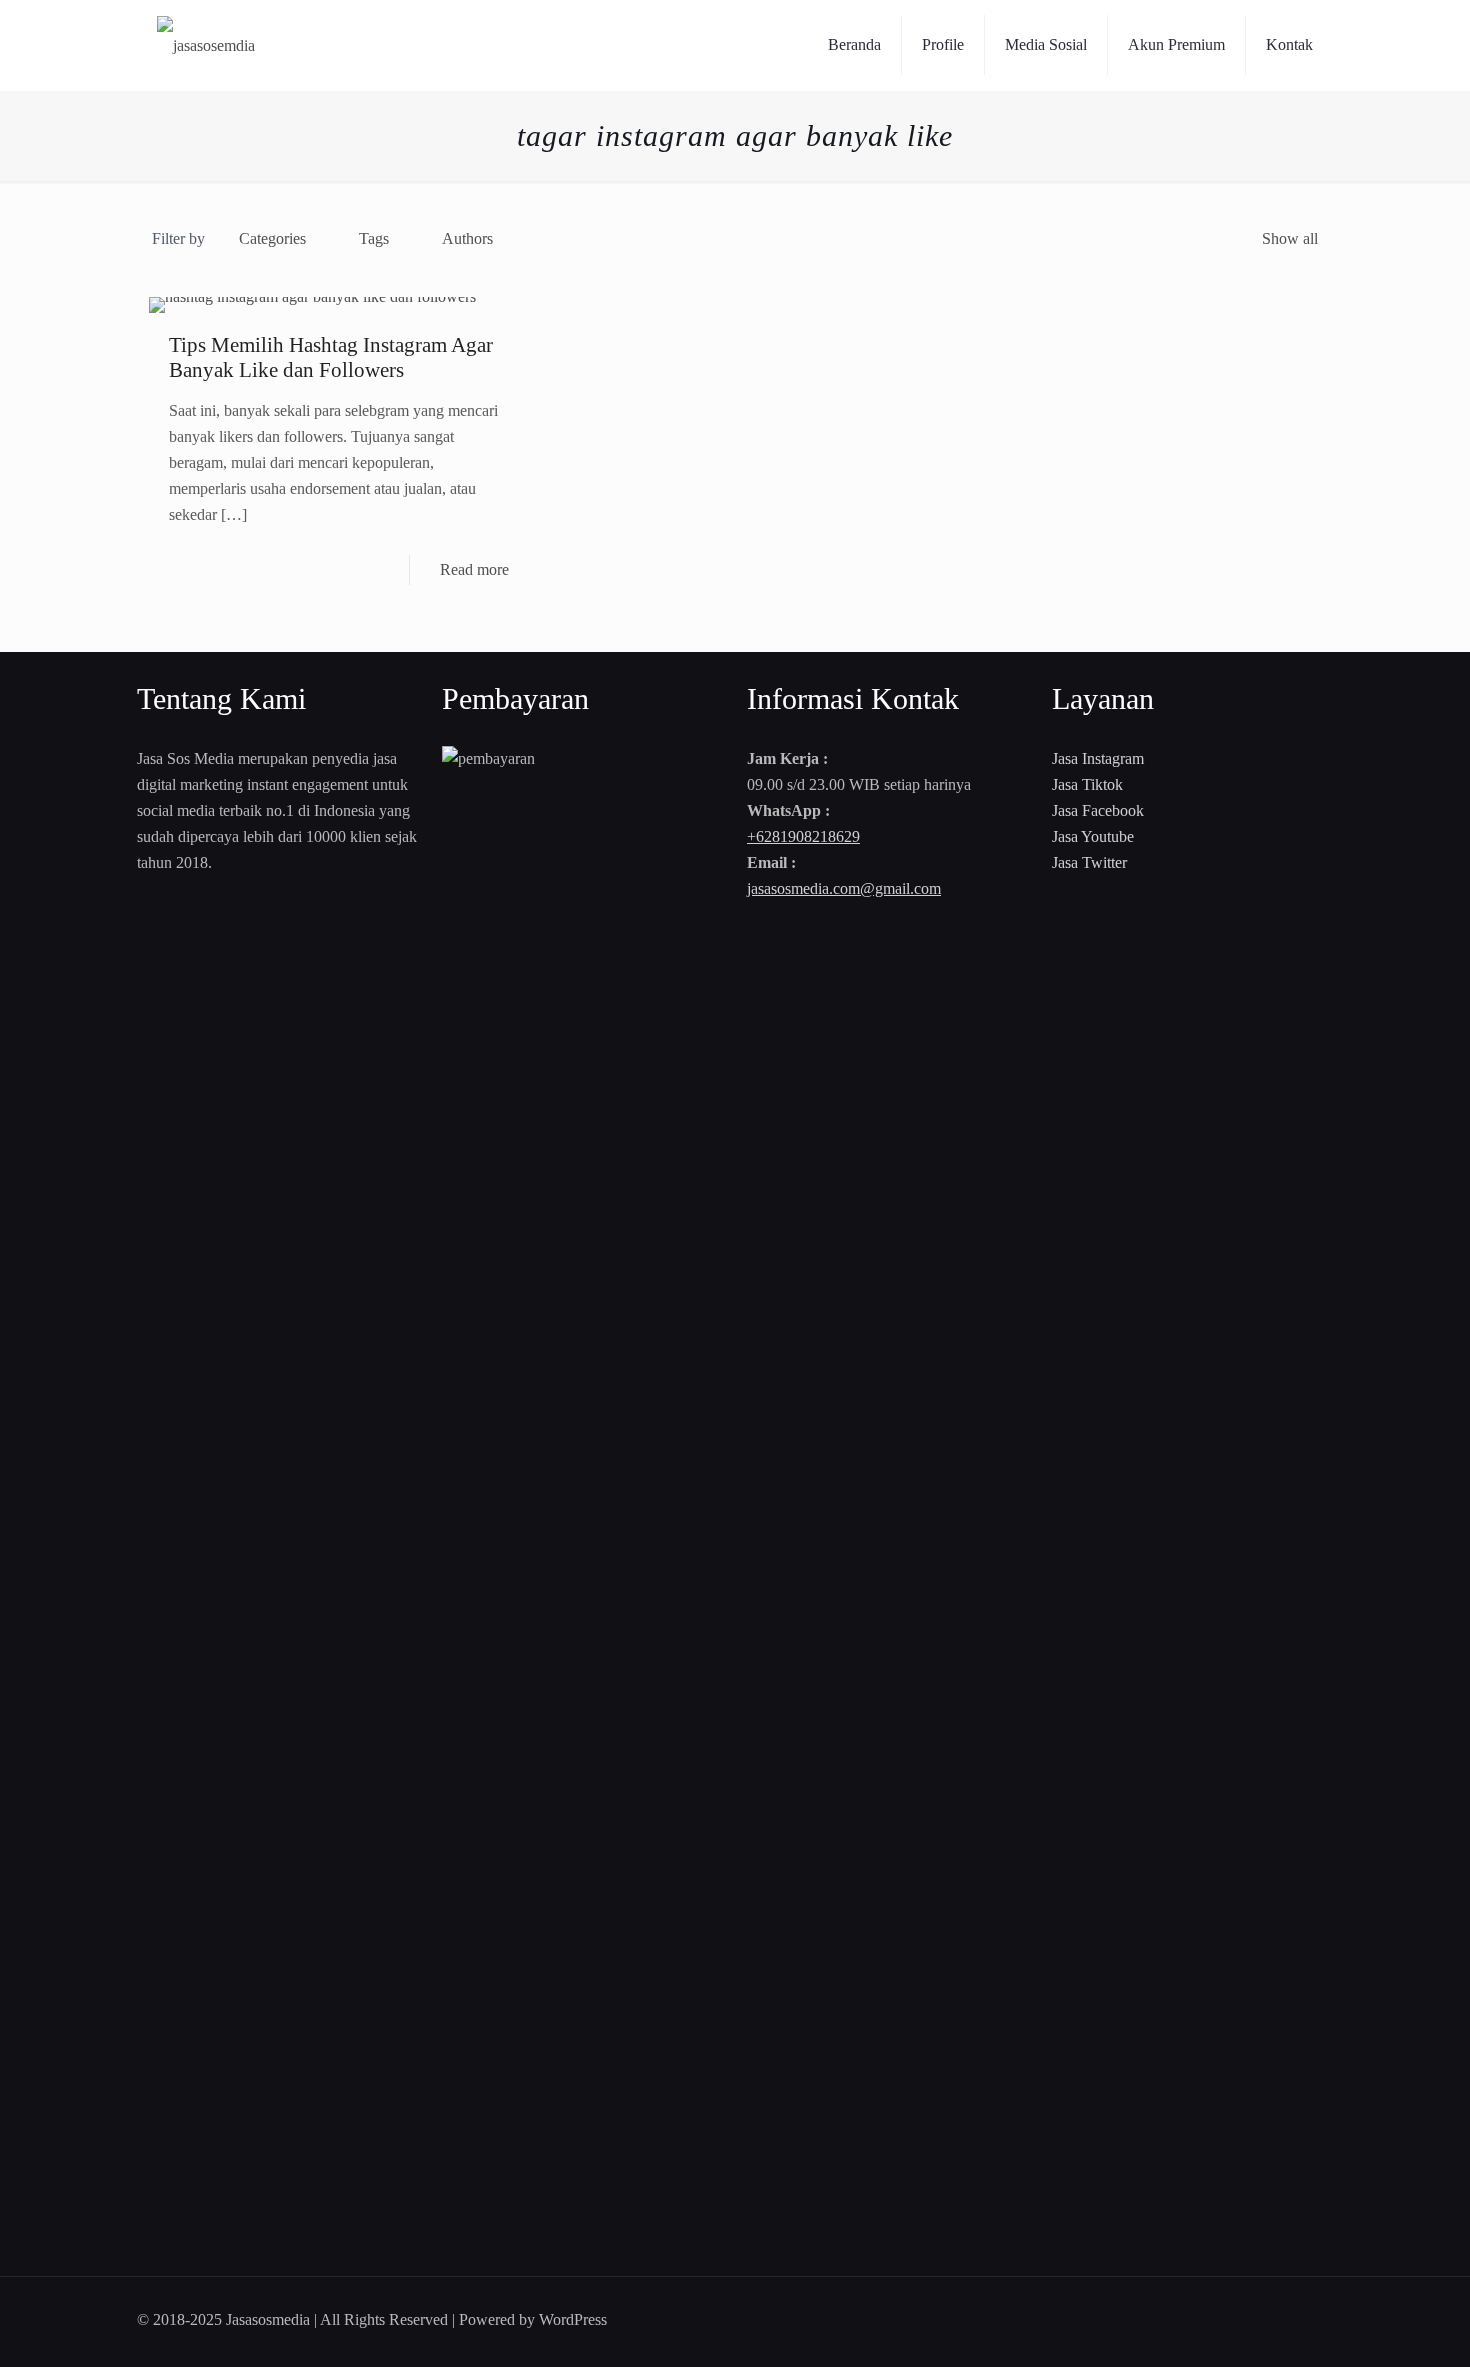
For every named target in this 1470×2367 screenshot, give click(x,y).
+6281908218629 (803, 836)
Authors (467, 238)
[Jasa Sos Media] (206, 45)
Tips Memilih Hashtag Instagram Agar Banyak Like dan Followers (331, 357)
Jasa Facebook (1098, 810)
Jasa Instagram (1098, 758)
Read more (474, 569)
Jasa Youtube (1093, 836)
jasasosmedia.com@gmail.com (844, 888)
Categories (272, 238)
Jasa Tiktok (1087, 784)
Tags (374, 238)
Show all (1290, 238)
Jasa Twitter (1089, 862)
